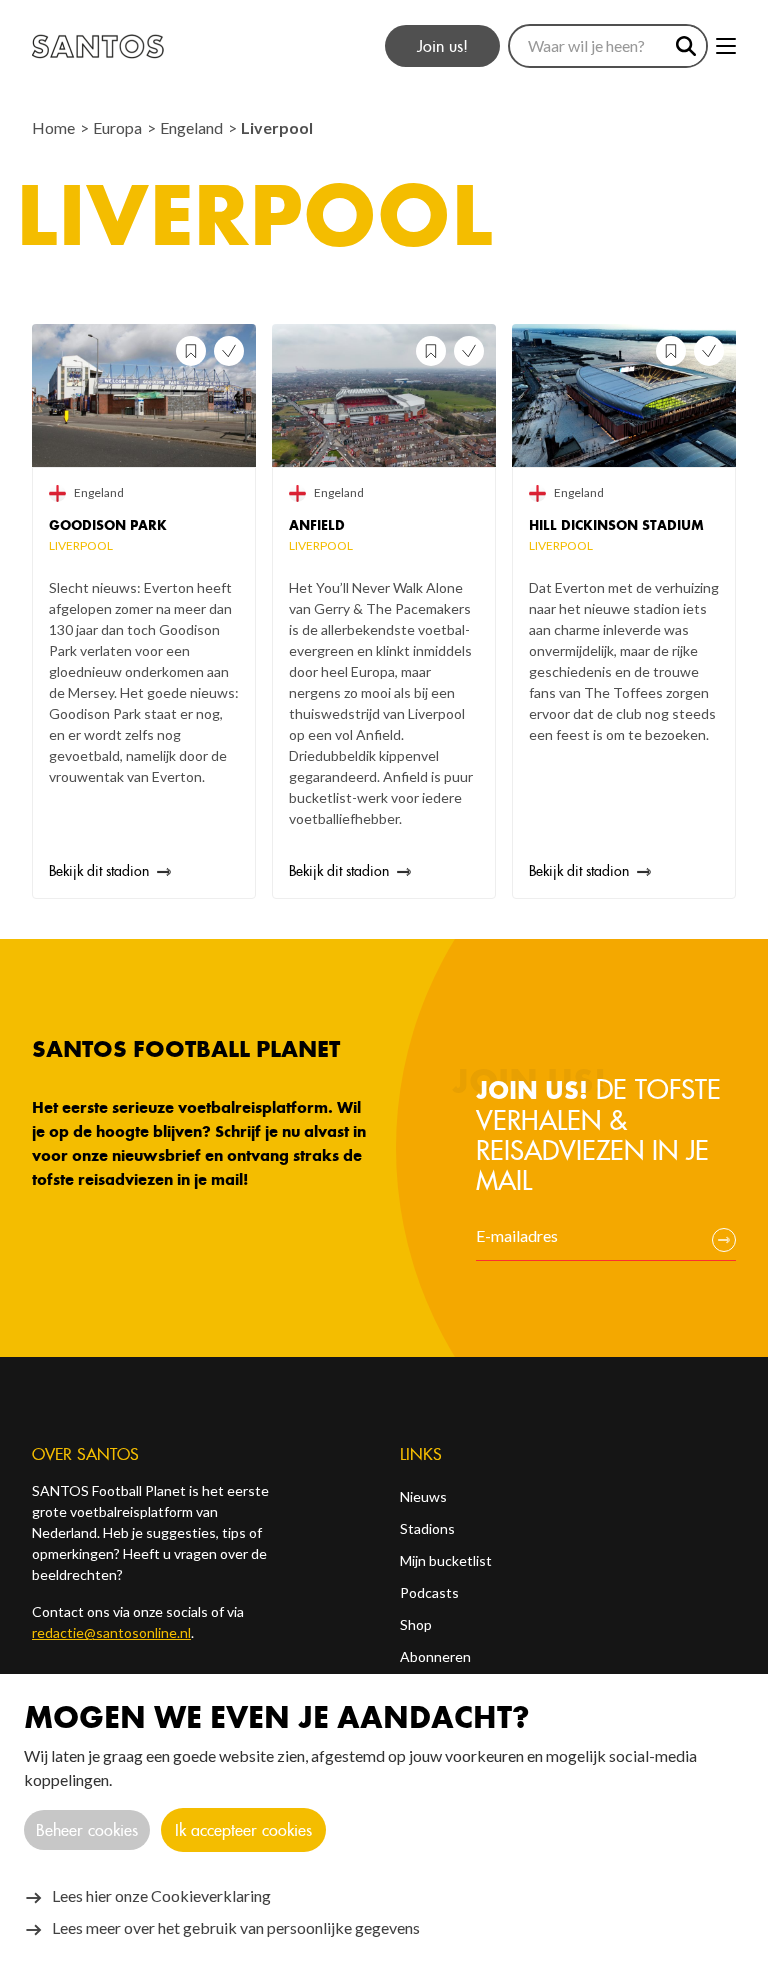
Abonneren (435, 1656)
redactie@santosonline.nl (111, 1632)
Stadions (427, 1528)
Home (55, 127)
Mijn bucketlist (446, 1560)
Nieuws (423, 1496)
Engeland (193, 127)
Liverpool (277, 127)
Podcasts (429, 1592)
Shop (416, 1624)
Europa (119, 127)
